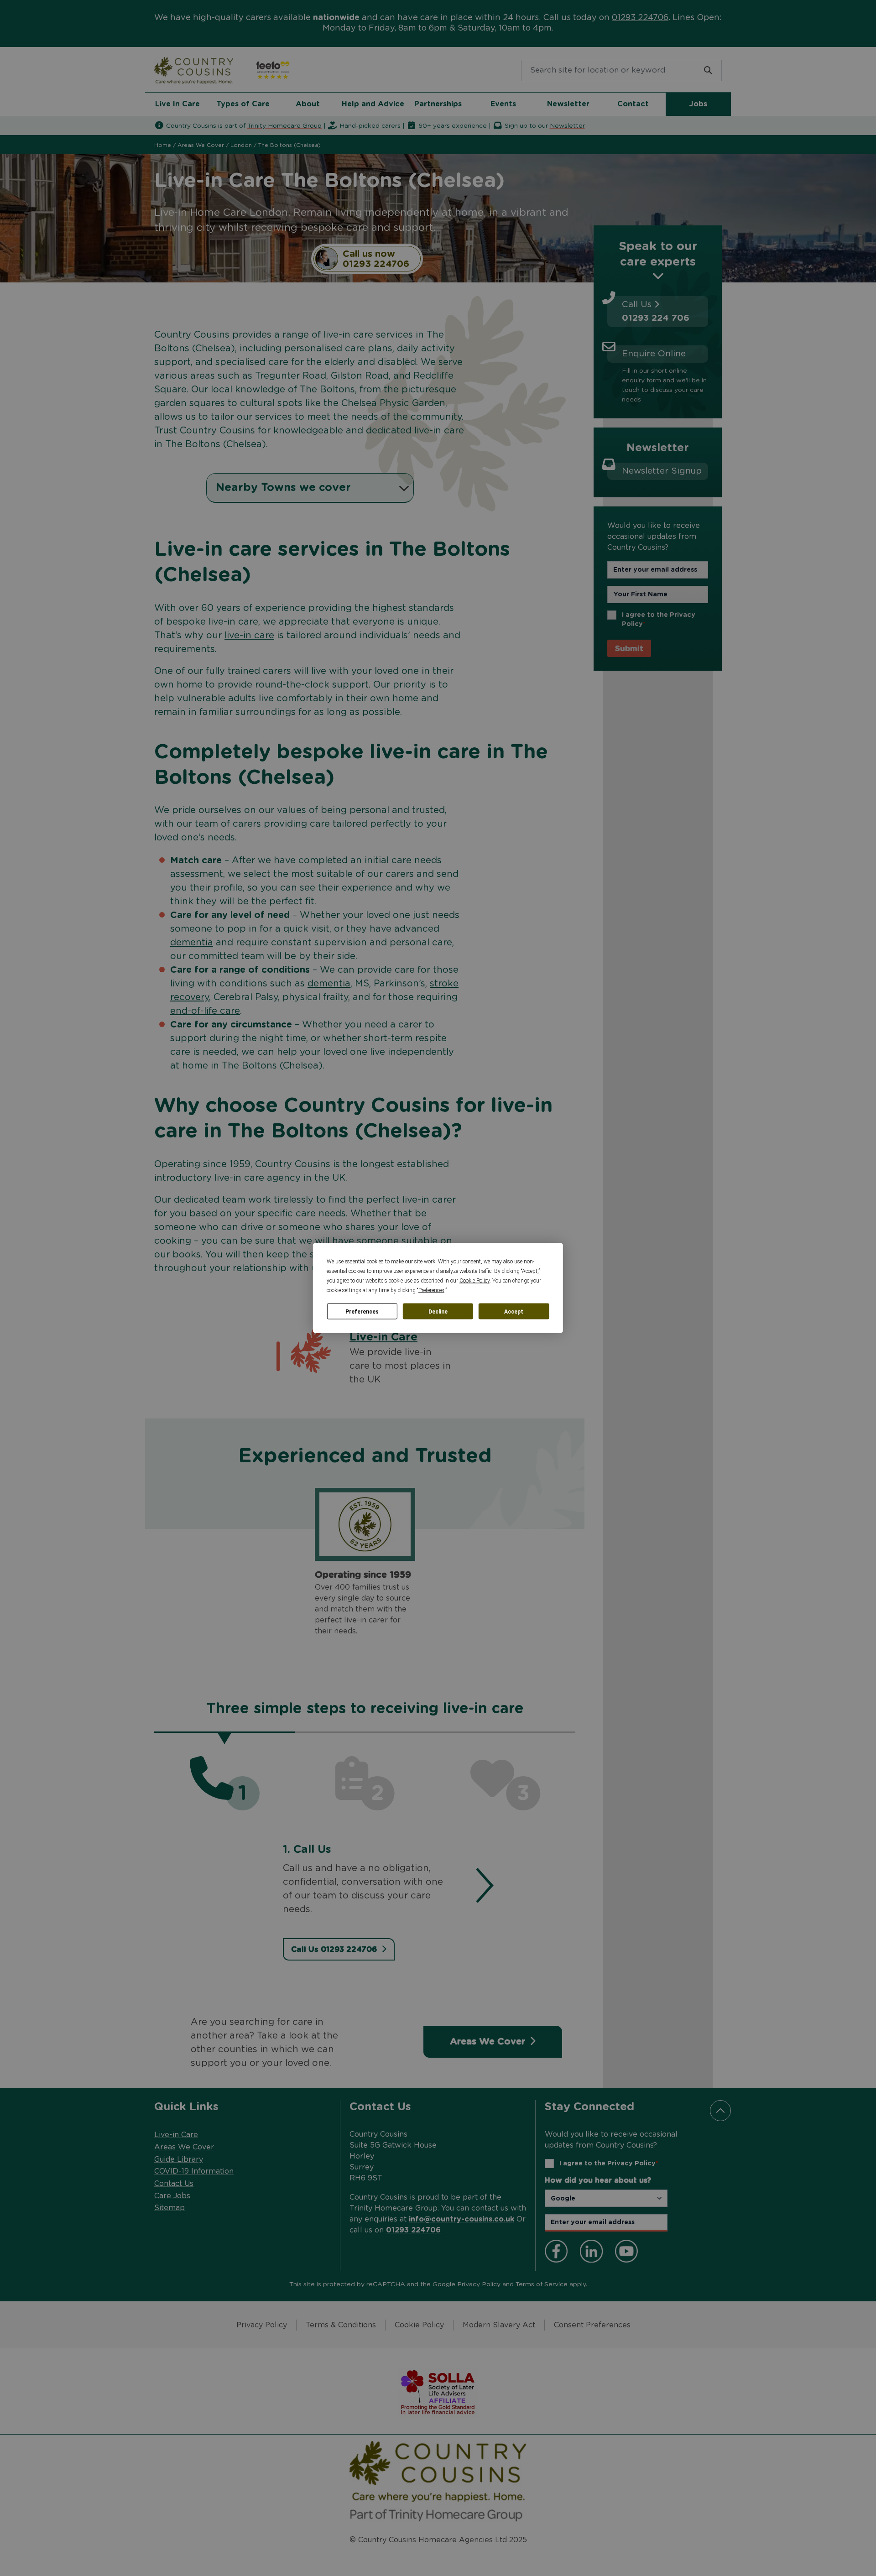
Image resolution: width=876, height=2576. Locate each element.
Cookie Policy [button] (474, 1281)
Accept (514, 1311)
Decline (438, 1311)
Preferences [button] (431, 1290)
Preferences (362, 1311)
